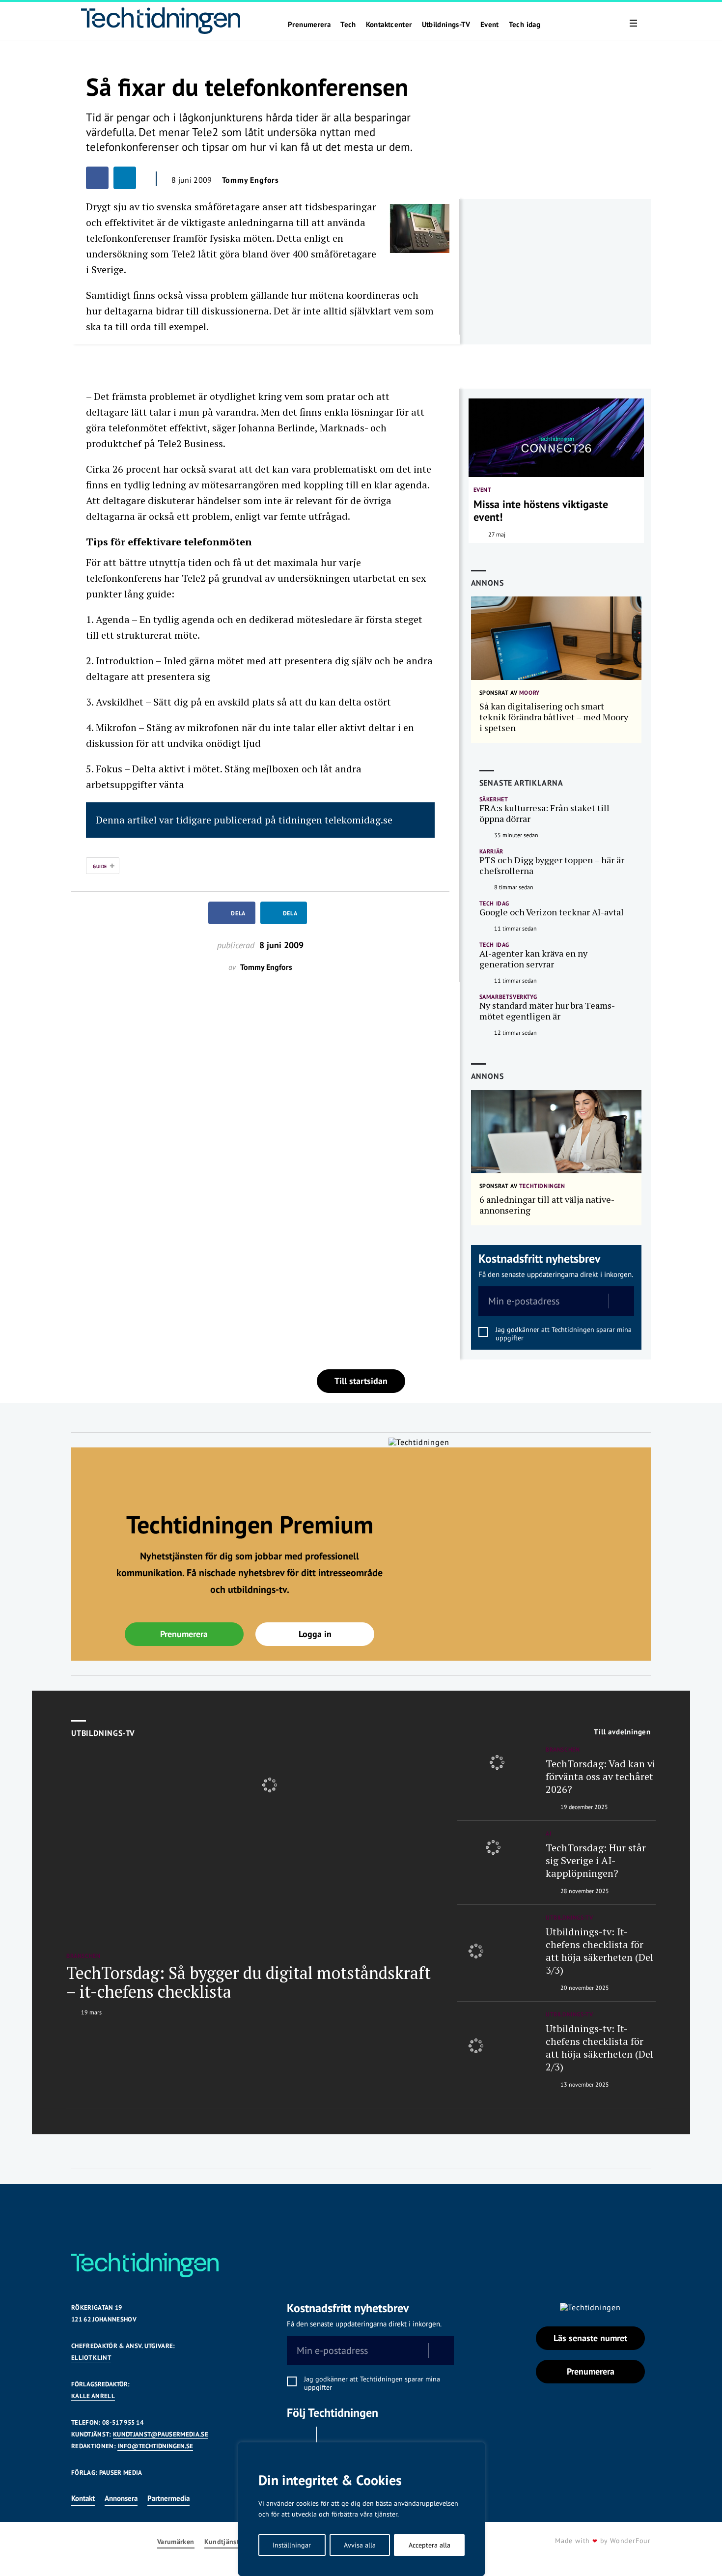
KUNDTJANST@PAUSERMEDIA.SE (161, 2434)
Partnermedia (168, 2498)
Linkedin (334, 2439)
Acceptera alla (430, 2545)
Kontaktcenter (389, 25)
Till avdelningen (622, 1732)
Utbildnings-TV (446, 25)
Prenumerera (309, 25)
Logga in (315, 1634)
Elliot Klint (91, 2358)
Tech (348, 25)
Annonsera (121, 2498)
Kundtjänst (222, 2542)
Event (490, 25)
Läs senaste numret (590, 2338)
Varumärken (176, 2542)
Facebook (299, 2439)
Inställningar (292, 2545)
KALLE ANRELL (93, 2396)
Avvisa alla (360, 2545)
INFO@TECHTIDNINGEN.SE (155, 2446)
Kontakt (83, 2498)
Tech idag (525, 25)
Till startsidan (361, 1381)
